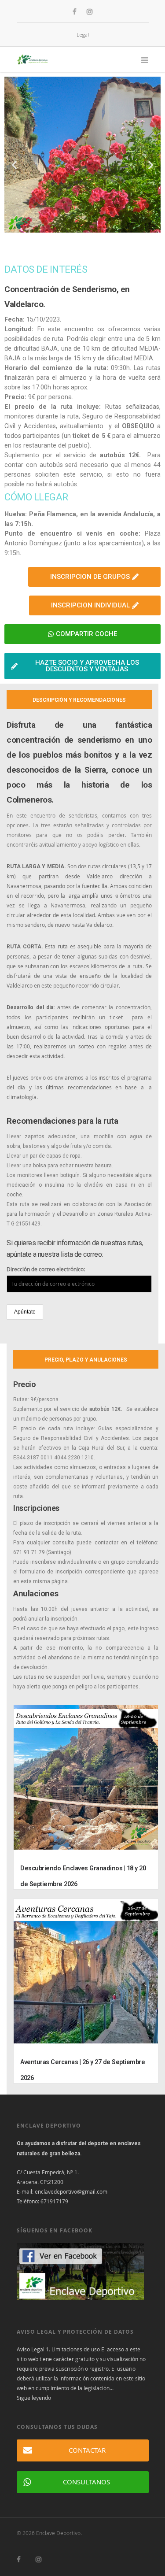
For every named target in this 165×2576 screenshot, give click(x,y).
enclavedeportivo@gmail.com (71, 2191)
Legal (83, 35)
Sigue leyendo (34, 2398)
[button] (14, 165)
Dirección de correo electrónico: (46, 1269)
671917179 (54, 2201)
